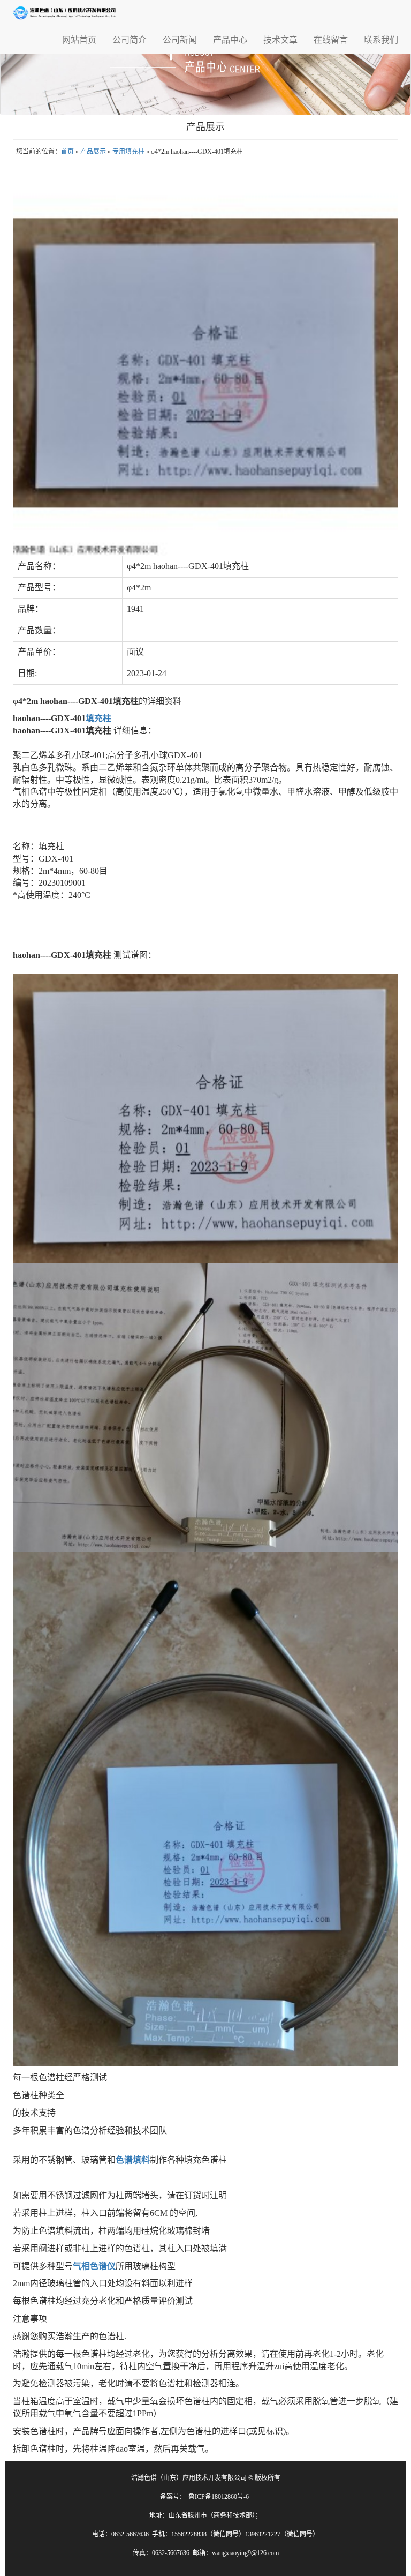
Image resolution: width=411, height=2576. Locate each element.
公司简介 (130, 40)
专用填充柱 (128, 152)
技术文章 (280, 40)
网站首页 (79, 40)
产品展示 (93, 152)
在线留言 (331, 40)
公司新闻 (180, 40)
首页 (67, 152)
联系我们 (381, 40)
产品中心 (230, 40)
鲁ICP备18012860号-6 (219, 2497)
